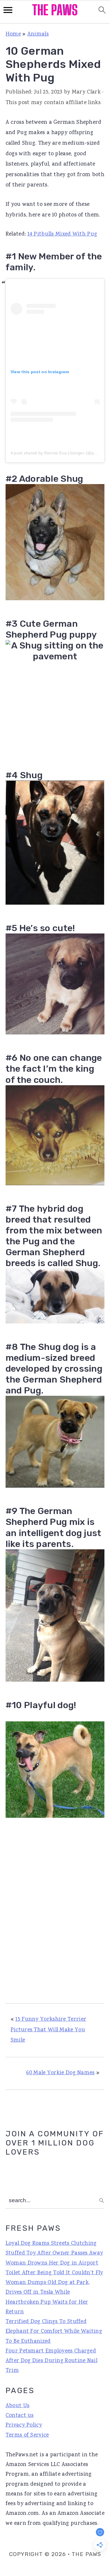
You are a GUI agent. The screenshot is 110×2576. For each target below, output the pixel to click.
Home (13, 34)
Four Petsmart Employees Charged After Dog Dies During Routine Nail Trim (51, 2361)
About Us (17, 2406)
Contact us (20, 2416)
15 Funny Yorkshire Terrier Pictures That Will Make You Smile (48, 2030)
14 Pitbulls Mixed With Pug (62, 234)
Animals (38, 34)
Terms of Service (27, 2435)
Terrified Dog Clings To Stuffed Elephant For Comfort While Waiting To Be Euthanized (54, 2332)
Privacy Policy (24, 2425)
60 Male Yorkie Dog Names (60, 2073)
